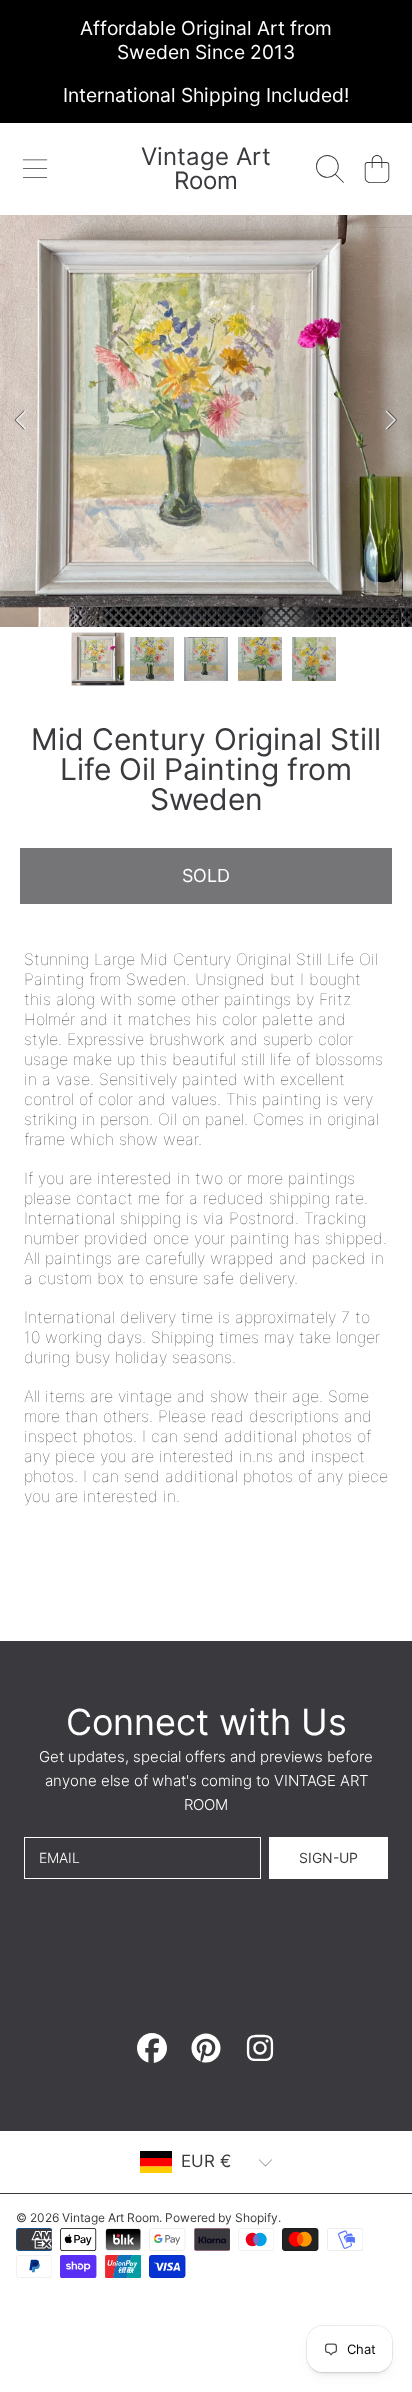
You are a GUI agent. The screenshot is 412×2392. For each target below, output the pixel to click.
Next (391, 421)
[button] (35, 169)
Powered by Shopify (221, 2217)
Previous (21, 421)
